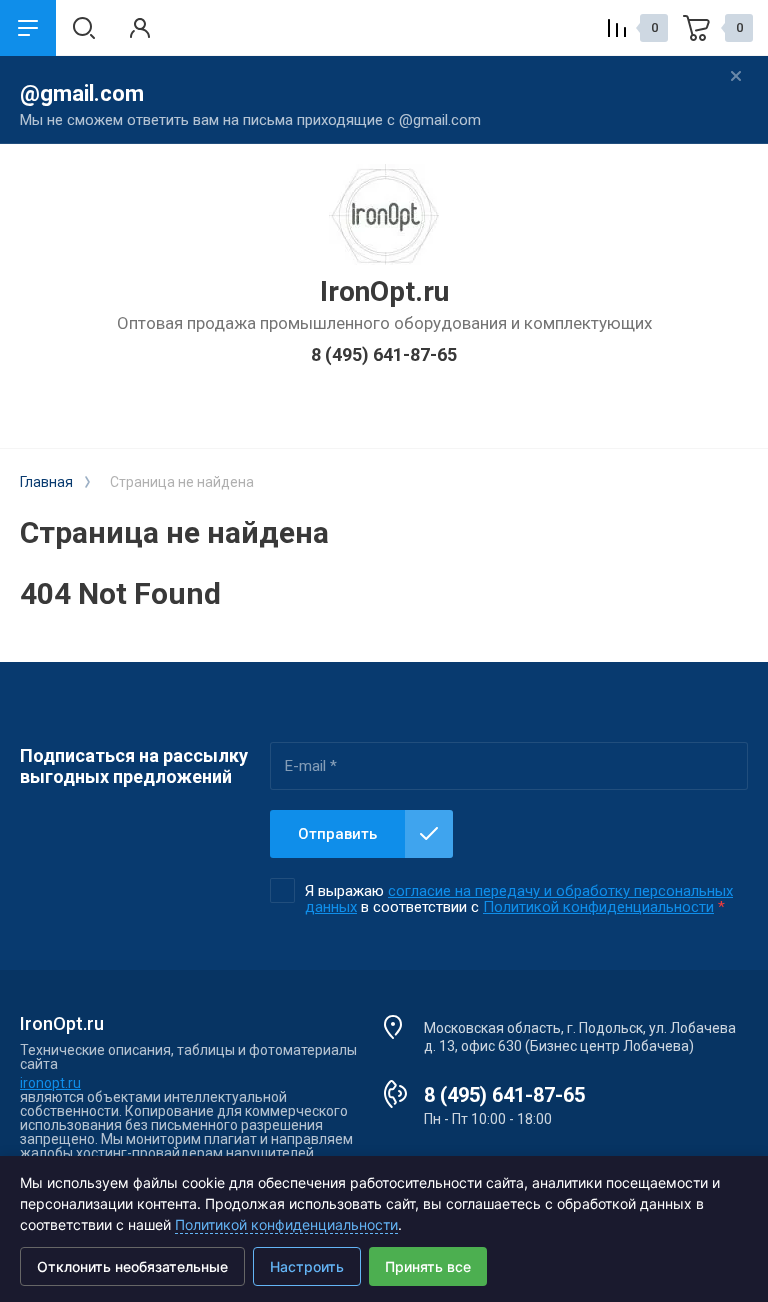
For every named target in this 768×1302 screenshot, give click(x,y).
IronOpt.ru (384, 291)
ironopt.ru (50, 1083)
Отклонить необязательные (132, 1266)
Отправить (337, 834)
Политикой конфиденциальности (598, 907)
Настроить (307, 1266)
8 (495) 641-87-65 (384, 354)
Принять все (428, 1266)
